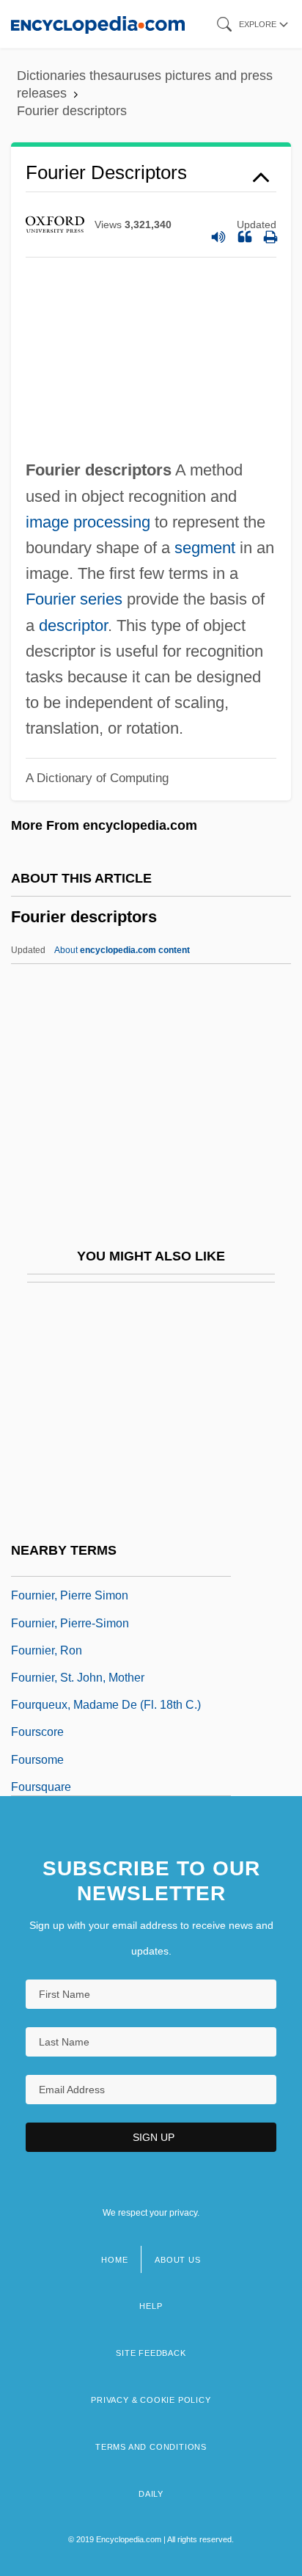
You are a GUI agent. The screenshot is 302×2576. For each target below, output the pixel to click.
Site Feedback (151, 2353)
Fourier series (74, 599)
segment (205, 548)
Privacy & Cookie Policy (151, 2400)
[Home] (98, 24)
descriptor (73, 625)
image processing (88, 522)
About (122, 950)
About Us (177, 2260)
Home (114, 2260)
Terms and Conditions (151, 2447)
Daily (151, 2494)
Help (151, 2306)
